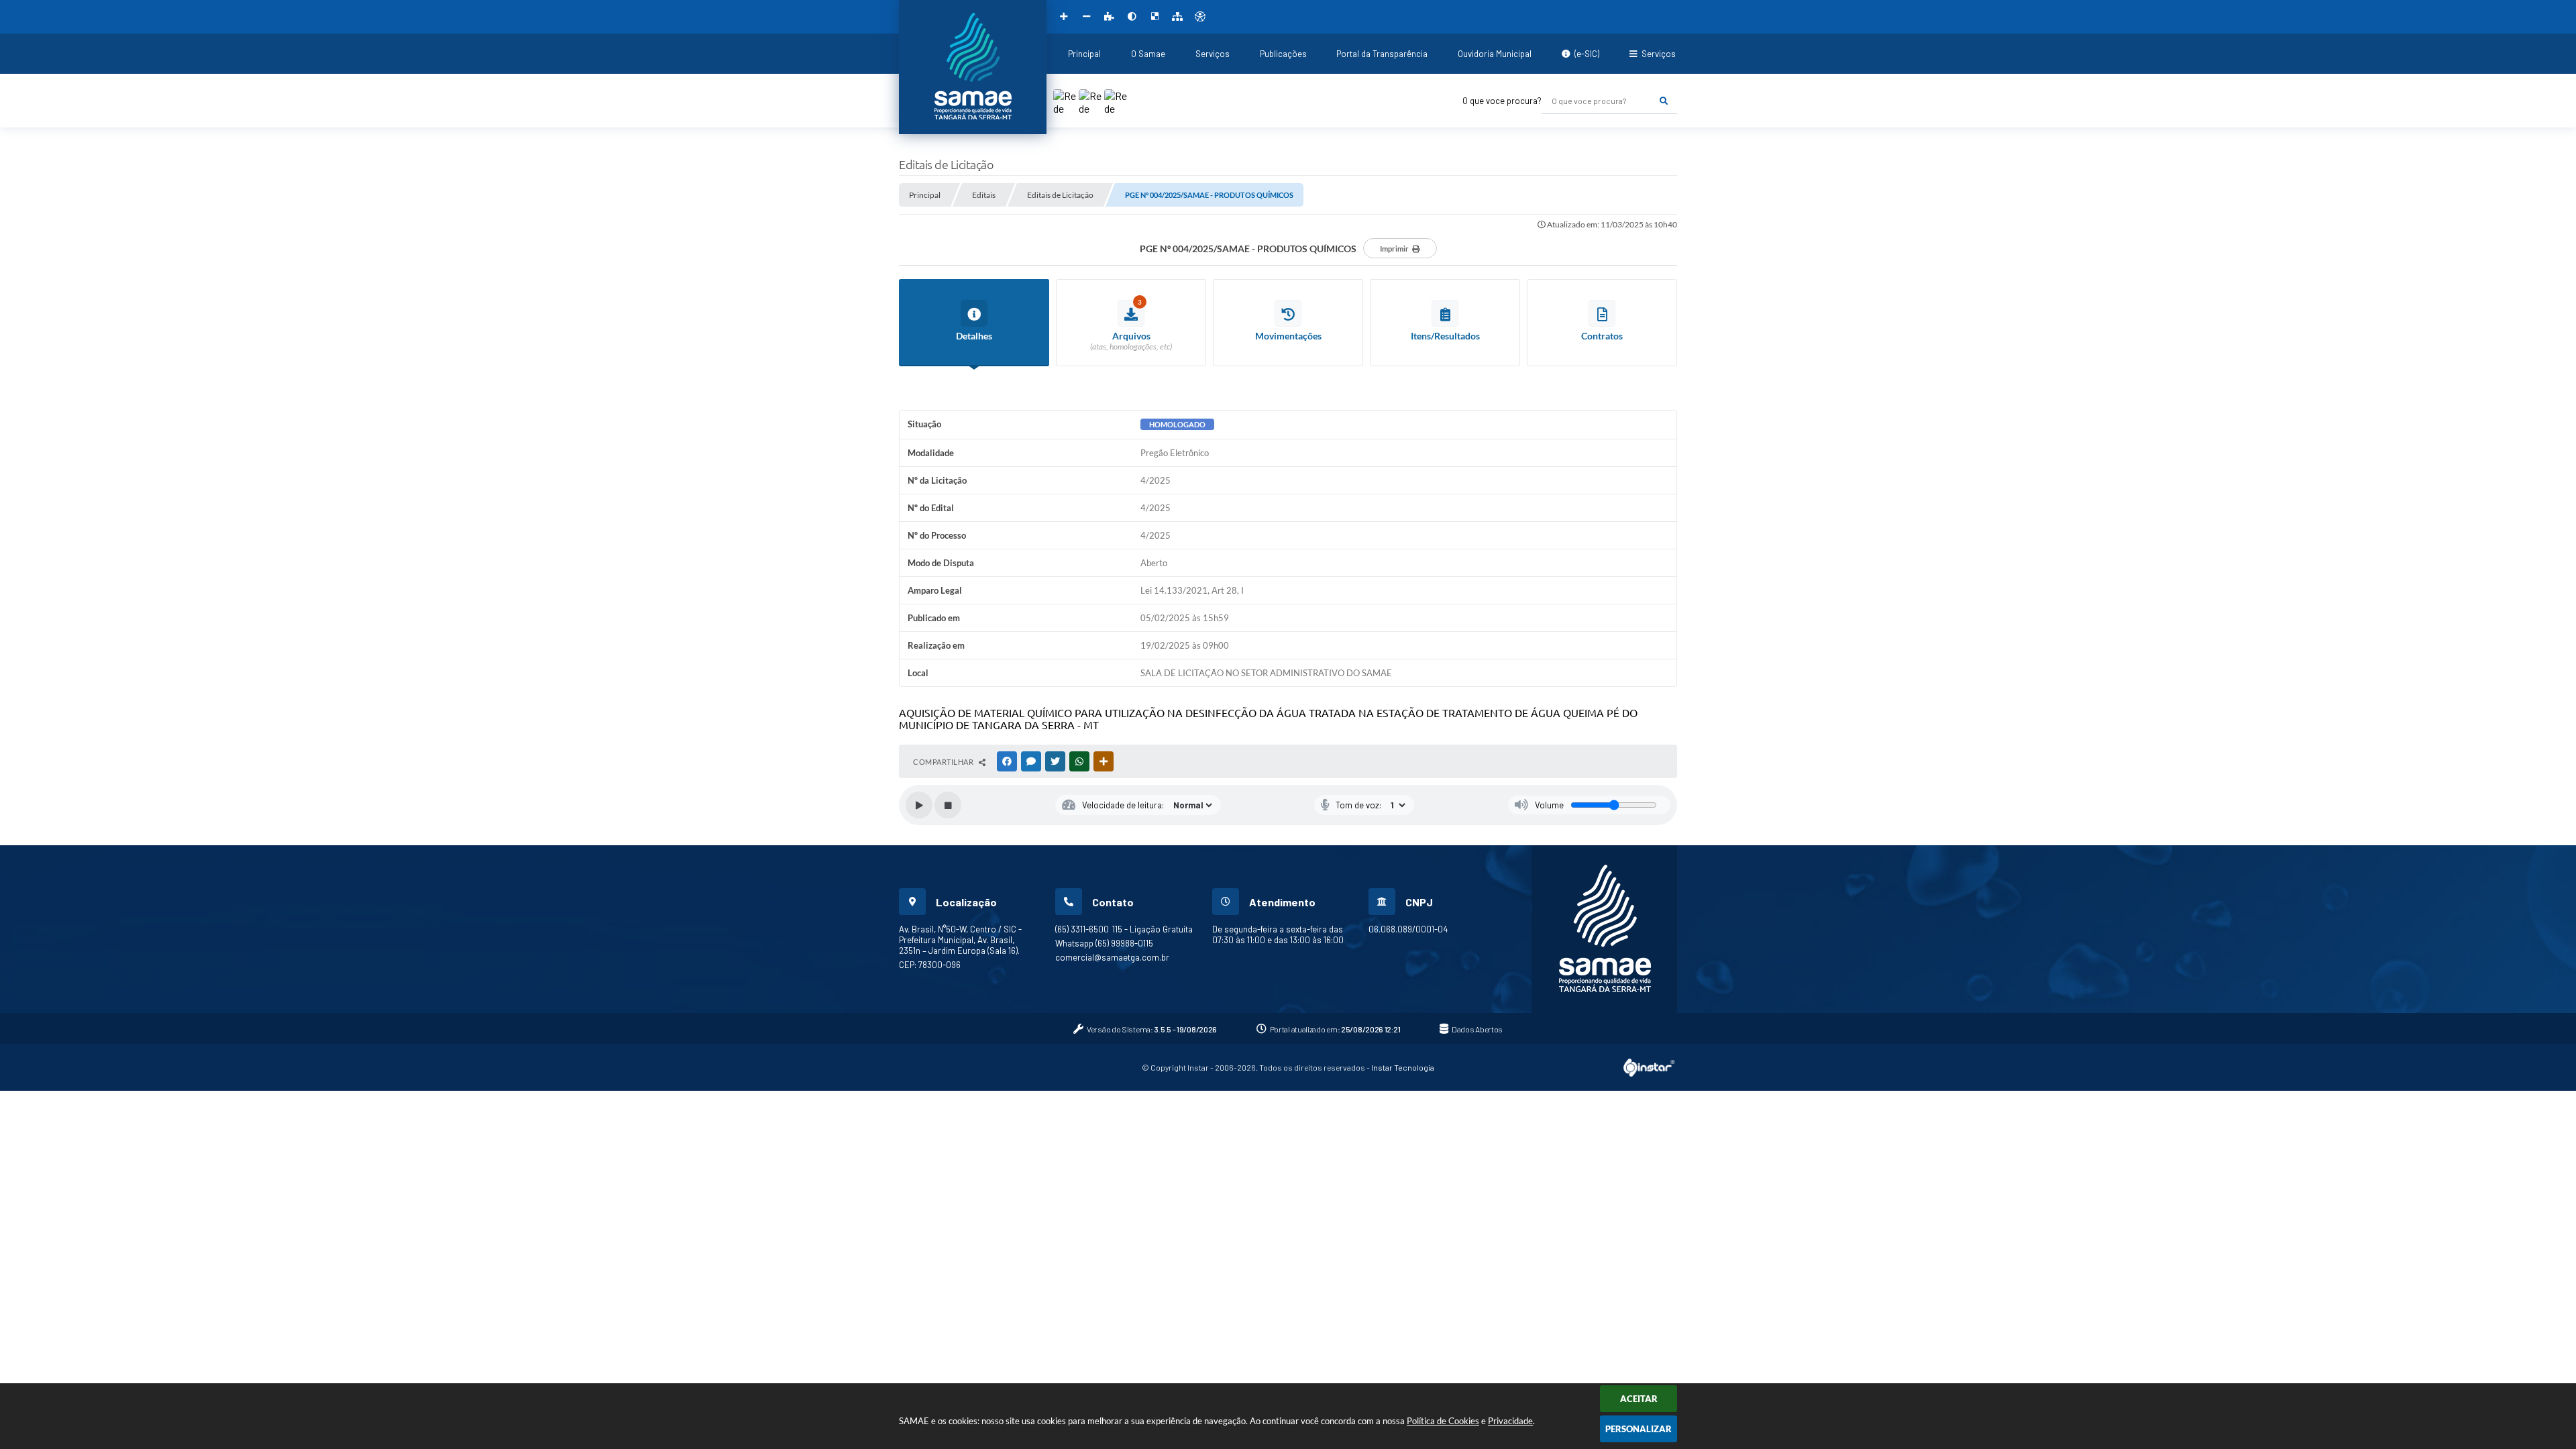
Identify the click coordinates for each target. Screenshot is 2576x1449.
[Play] (919, 805)
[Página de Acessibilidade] (1200, 17)
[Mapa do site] (1177, 17)
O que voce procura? (1502, 101)
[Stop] (948, 805)
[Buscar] (1664, 101)
